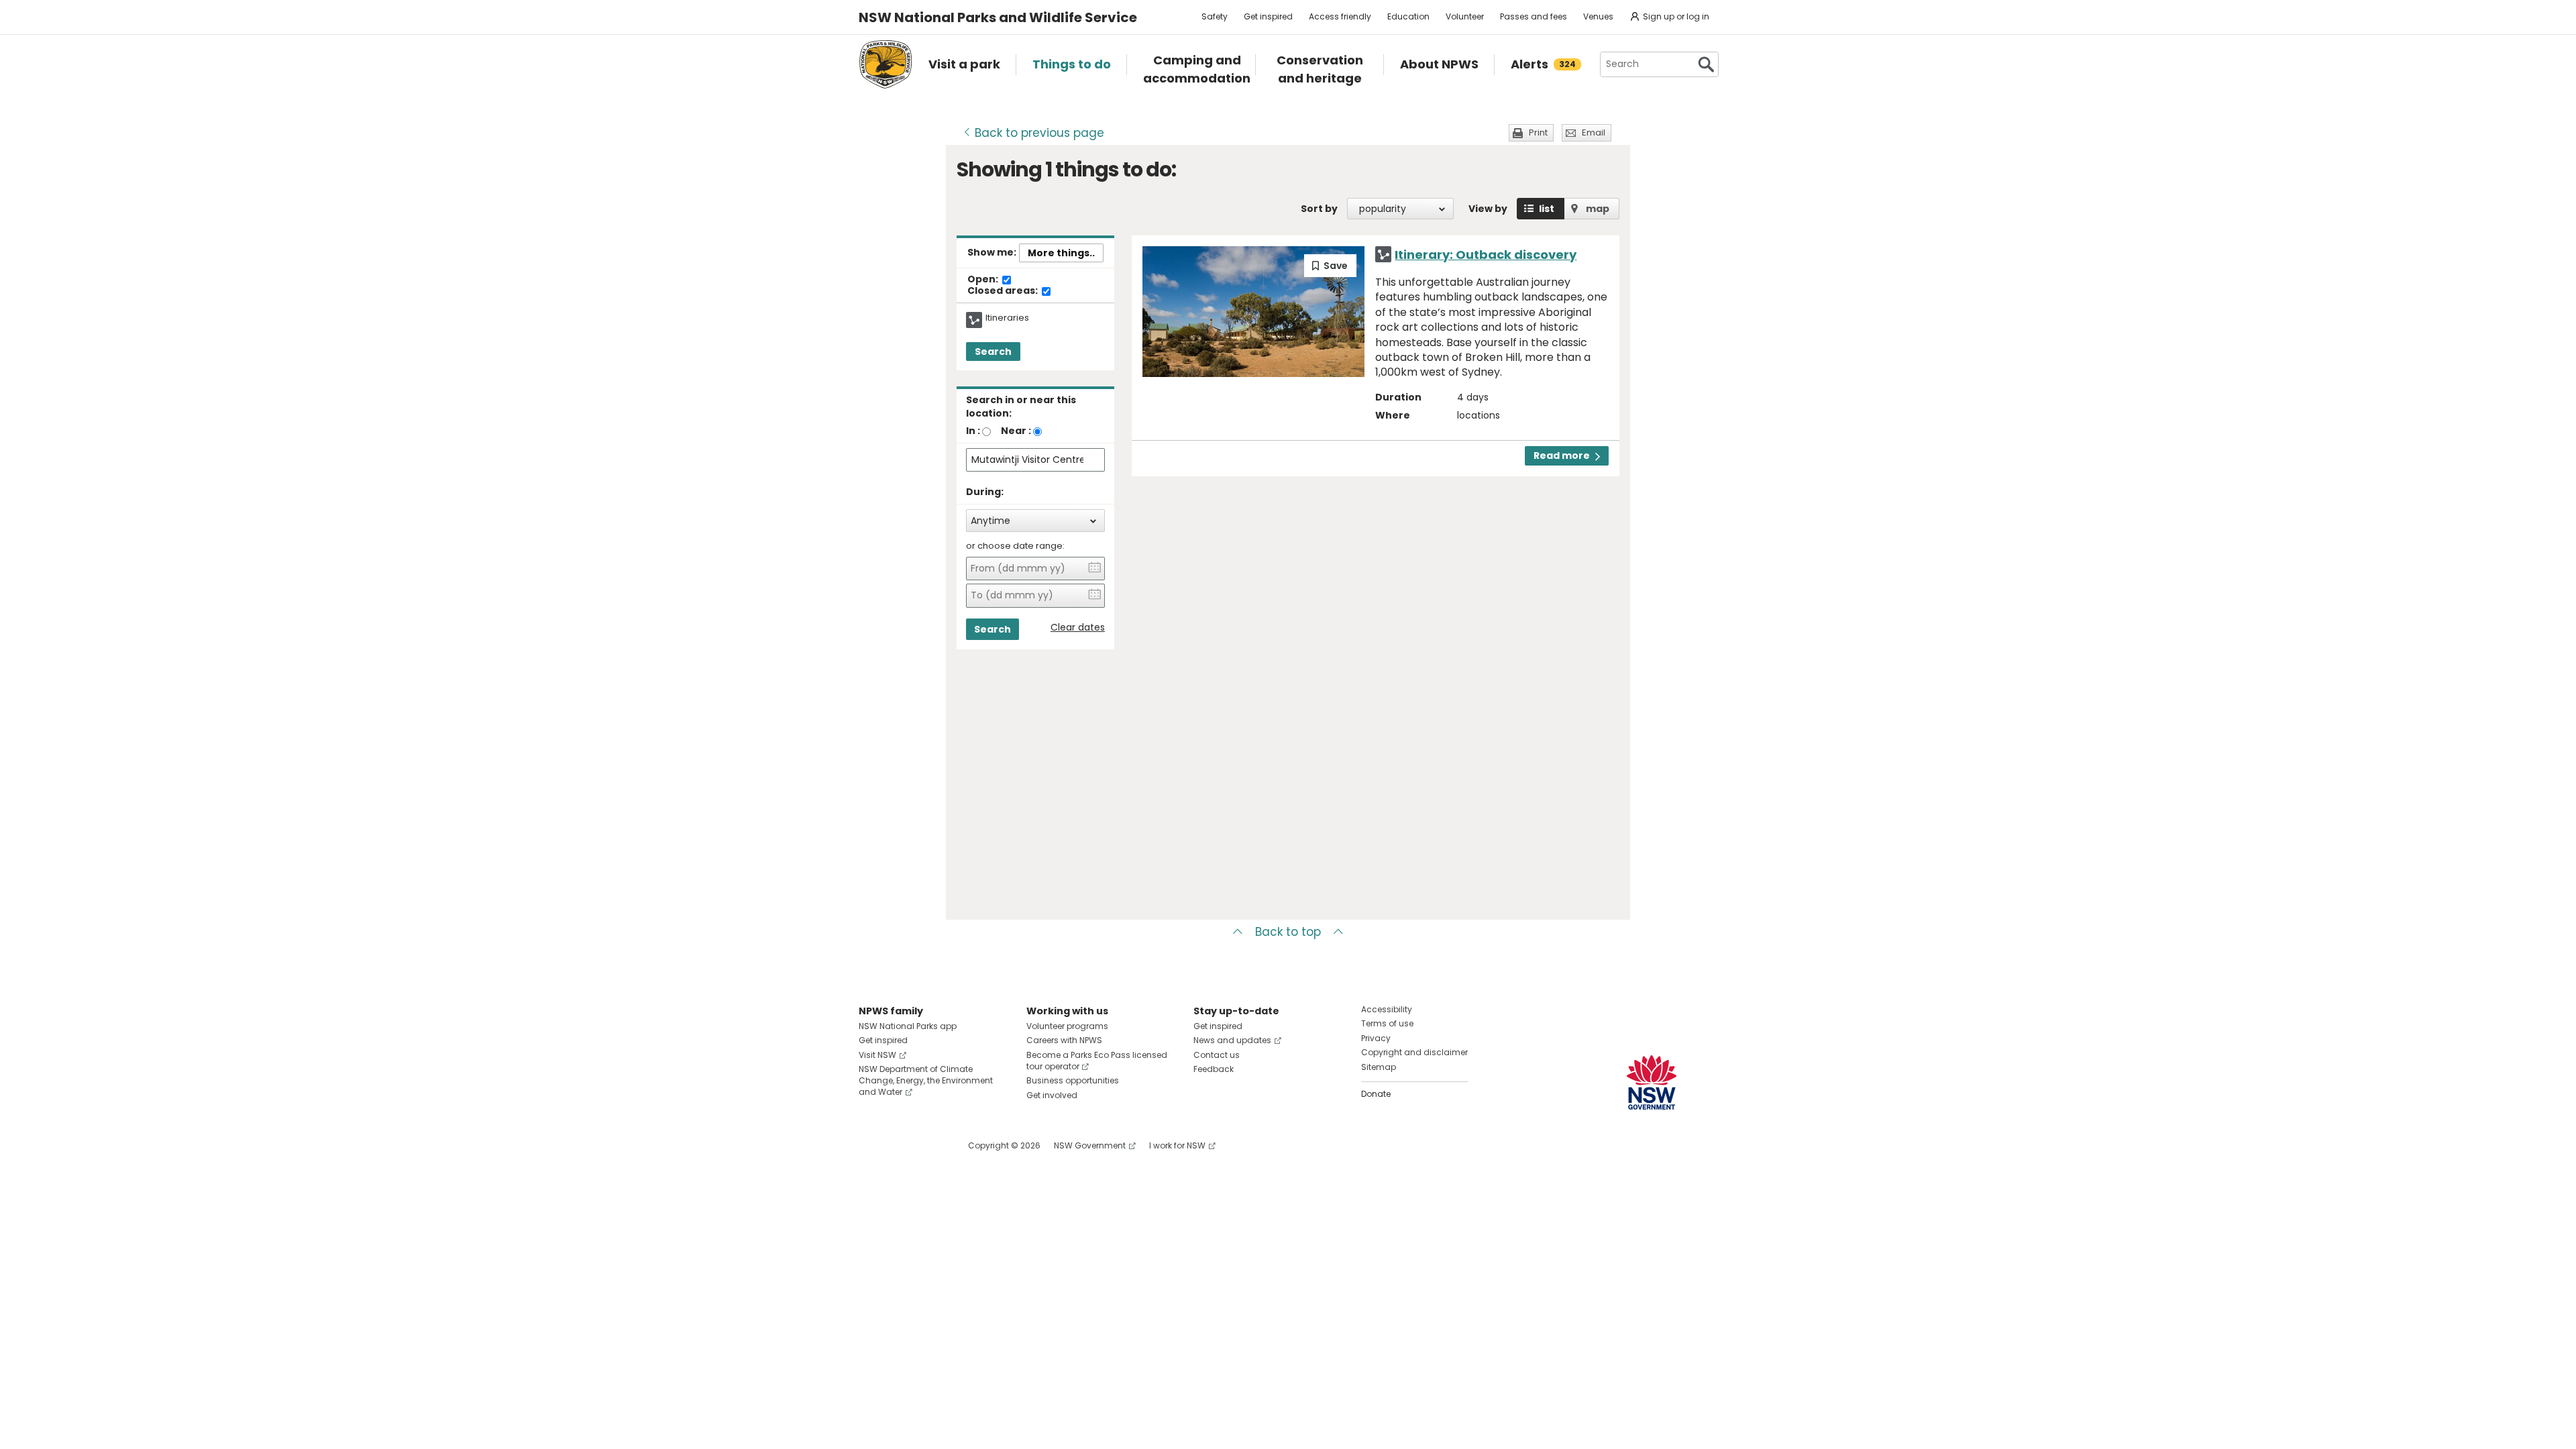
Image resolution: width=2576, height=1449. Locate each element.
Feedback (1214, 1069)
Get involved (1052, 1095)
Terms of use (1387, 1023)
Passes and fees (1534, 16)
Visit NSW (877, 1055)
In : (973, 431)
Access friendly (1340, 16)
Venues (1598, 16)
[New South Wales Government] (1652, 1082)
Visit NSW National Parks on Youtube (929, 1145)
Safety (1215, 16)
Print (1538, 132)
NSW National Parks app (908, 1026)
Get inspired (1268, 16)
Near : (1016, 431)
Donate (1376, 1094)
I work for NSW (1177, 1145)
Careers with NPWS (1064, 1040)
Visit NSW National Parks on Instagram (900, 1145)
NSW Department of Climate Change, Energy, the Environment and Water (926, 1080)
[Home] (885, 64)
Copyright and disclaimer (1414, 1052)
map (1598, 209)
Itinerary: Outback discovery (1486, 255)
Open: (984, 280)
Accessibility (1387, 1009)
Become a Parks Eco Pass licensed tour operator (1097, 1061)
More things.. (1061, 253)
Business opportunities (1073, 1080)
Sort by (1319, 209)
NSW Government (1090, 1145)
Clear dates (1078, 628)
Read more (1562, 455)
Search (993, 352)
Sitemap (1379, 1067)
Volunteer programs (1067, 1026)
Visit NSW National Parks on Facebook (871, 1145)
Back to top (1288, 932)
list (1547, 209)
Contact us (1217, 1055)
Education (1408, 16)
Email (1594, 132)
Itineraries (1007, 318)
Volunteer (1465, 16)
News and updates (1232, 1040)
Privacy (1376, 1038)
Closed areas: (1004, 291)
